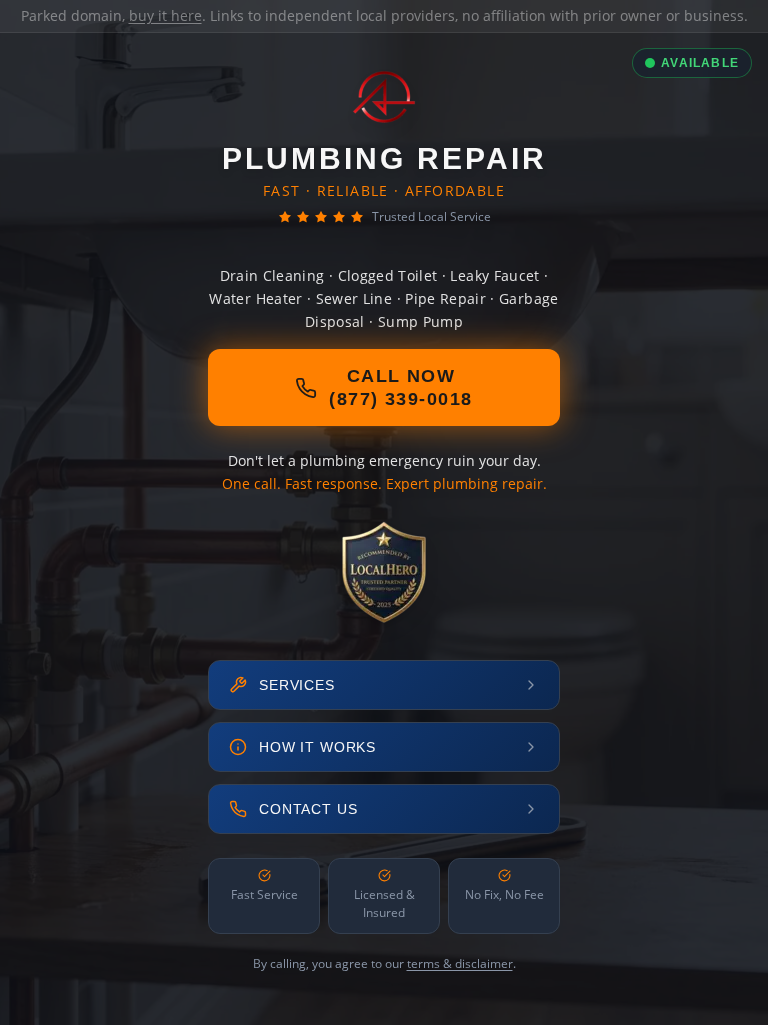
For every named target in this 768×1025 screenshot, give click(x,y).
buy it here (165, 15)
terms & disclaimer (460, 963)
